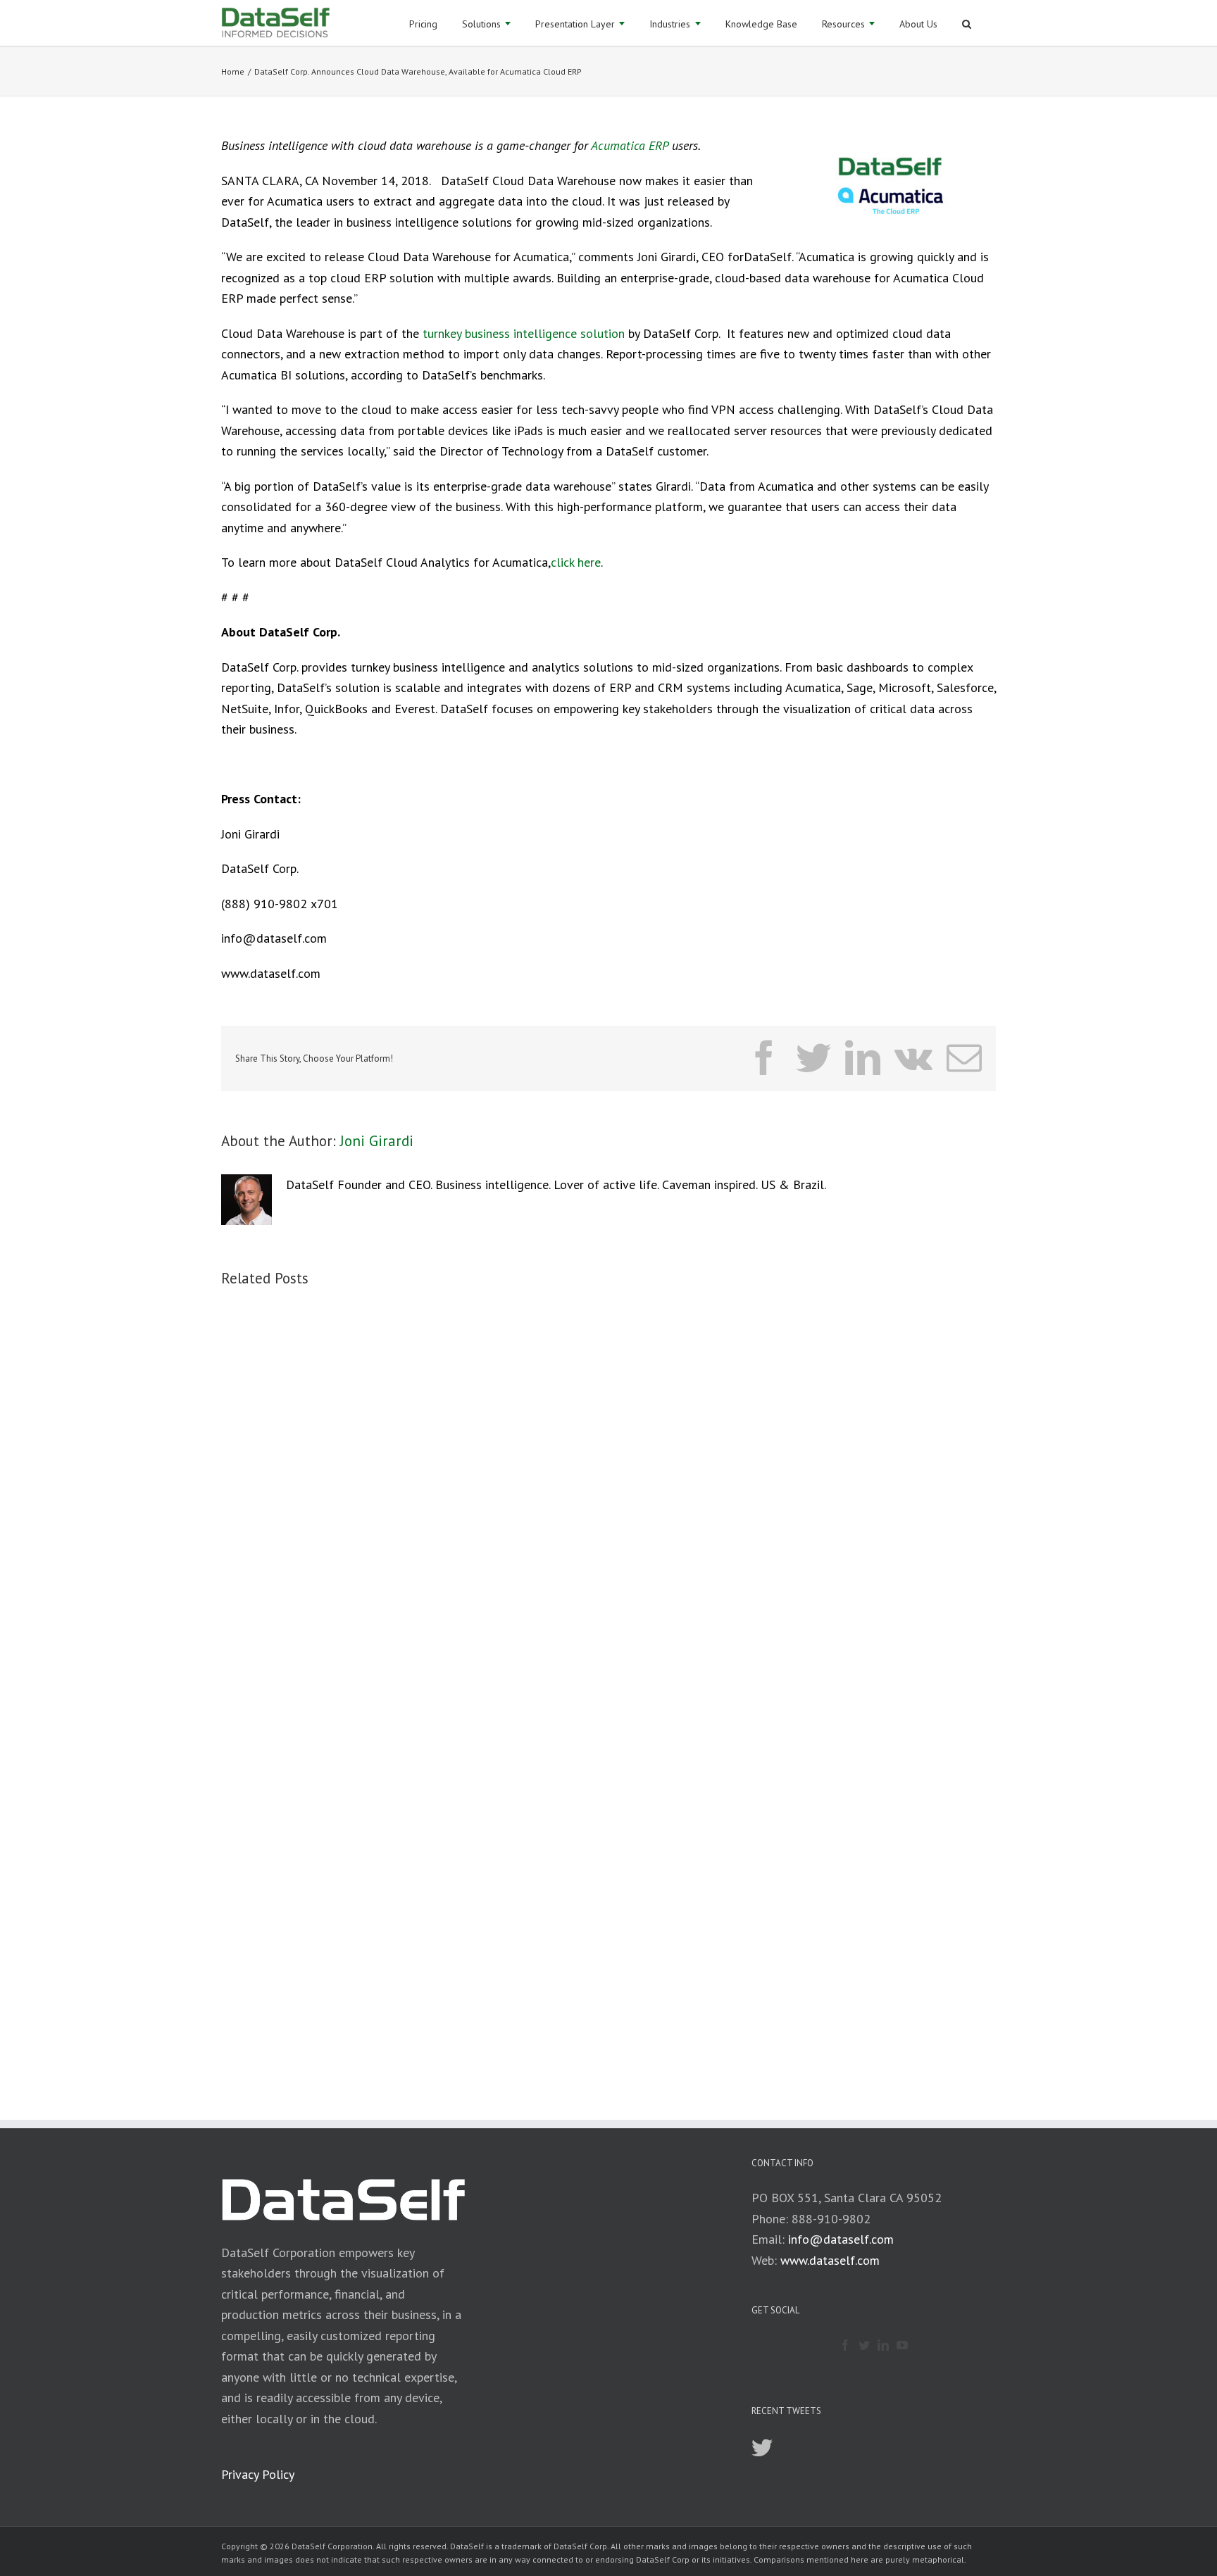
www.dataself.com (830, 2260)
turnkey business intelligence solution (524, 333)
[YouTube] (902, 2345)
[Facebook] (845, 2345)
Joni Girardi (377, 1141)
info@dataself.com (841, 2239)
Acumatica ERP (630, 145)
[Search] (967, 23)
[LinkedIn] (883, 2345)
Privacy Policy (258, 2474)
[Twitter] (864, 2345)
